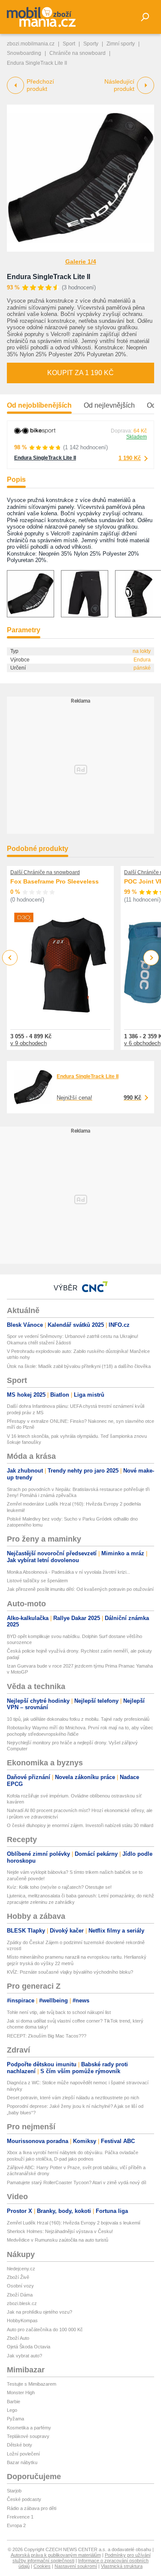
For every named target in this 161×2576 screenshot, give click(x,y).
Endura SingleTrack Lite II (49, 277)
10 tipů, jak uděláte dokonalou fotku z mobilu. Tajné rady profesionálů (78, 1719)
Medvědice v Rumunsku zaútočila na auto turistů (58, 2240)
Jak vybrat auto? (24, 2356)
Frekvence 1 (20, 2517)
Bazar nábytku (22, 2462)
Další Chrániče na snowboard (45, 872)
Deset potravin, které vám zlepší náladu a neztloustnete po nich (73, 2098)
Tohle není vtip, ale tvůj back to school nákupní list (59, 2012)
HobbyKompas (22, 2321)
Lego (12, 2410)
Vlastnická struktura (122, 2566)
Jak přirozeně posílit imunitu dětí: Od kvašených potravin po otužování (80, 1589)
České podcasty (24, 2499)
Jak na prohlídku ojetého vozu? (39, 2312)
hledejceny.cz (21, 2269)
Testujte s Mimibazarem (32, 2384)
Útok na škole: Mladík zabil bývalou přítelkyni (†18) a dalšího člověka (79, 1366)
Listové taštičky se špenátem (37, 1581)
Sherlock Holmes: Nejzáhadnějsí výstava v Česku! (60, 2231)
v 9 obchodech (29, 1043)
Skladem (137, 437)
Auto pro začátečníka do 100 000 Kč (45, 2330)
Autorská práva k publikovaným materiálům (56, 2555)
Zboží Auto (18, 2338)
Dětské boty (20, 2445)
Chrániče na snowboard (77, 53)
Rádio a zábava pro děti (32, 2508)
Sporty (91, 44)
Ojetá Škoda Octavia (29, 2347)
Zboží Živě (18, 2277)
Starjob (14, 2491)
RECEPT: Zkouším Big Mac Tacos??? (47, 2036)
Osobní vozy (20, 2286)
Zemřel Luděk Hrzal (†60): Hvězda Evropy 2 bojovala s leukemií (74, 2223)
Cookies (42, 2566)
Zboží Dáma (20, 2295)
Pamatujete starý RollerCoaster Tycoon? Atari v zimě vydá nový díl (76, 2182)
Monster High (21, 2393)
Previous (10, 957)
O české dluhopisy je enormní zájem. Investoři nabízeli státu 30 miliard (80, 1825)
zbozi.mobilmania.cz (31, 44)
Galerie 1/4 (81, 262)
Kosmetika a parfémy (29, 2428)
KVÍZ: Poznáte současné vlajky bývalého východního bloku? (70, 1972)
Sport (69, 44)
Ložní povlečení (23, 2454)
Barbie (14, 2402)
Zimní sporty (121, 44)
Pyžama (15, 2419)
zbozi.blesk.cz (22, 2303)
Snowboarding (24, 53)
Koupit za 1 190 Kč (80, 373)
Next (151, 958)
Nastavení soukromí (76, 2566)
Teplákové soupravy (28, 2436)
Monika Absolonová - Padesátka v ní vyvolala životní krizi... (68, 1572)
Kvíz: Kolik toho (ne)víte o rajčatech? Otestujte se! (59, 1887)
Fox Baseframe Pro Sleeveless (55, 881)
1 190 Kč (130, 458)
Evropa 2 (16, 2525)
